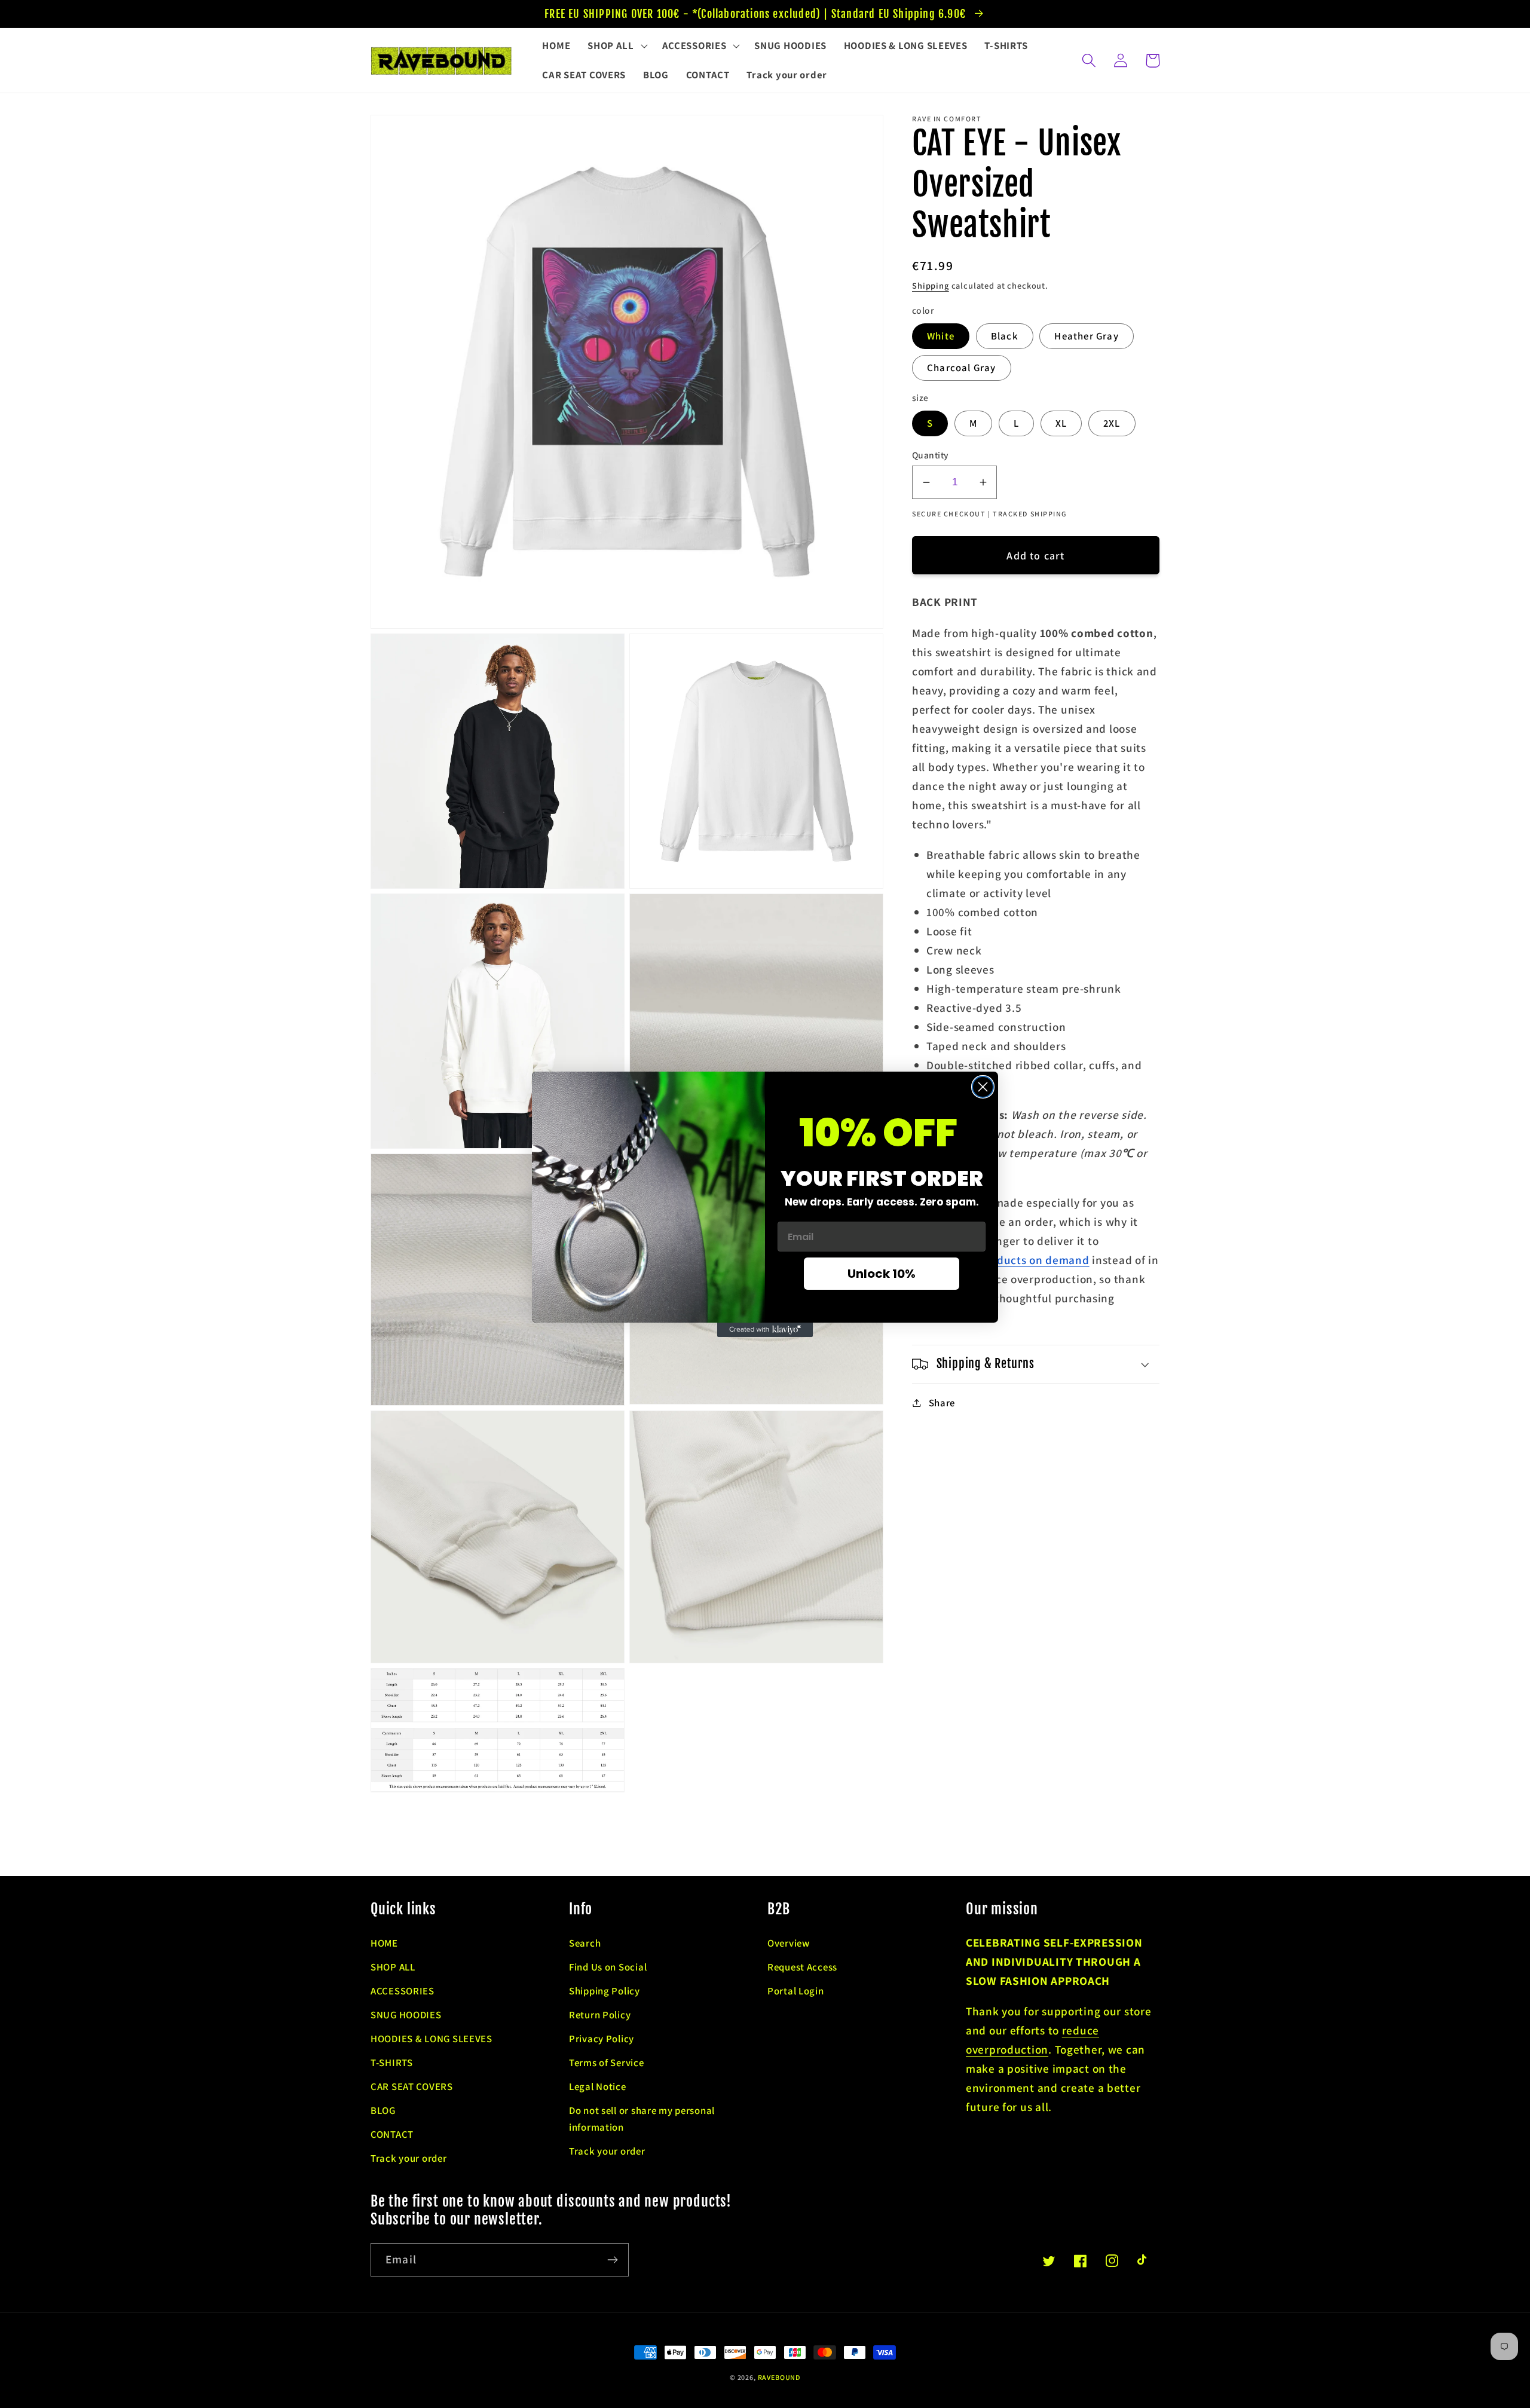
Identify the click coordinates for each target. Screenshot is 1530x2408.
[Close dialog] (983, 1087)
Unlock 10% (882, 1274)
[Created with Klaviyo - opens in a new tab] (765, 1330)
